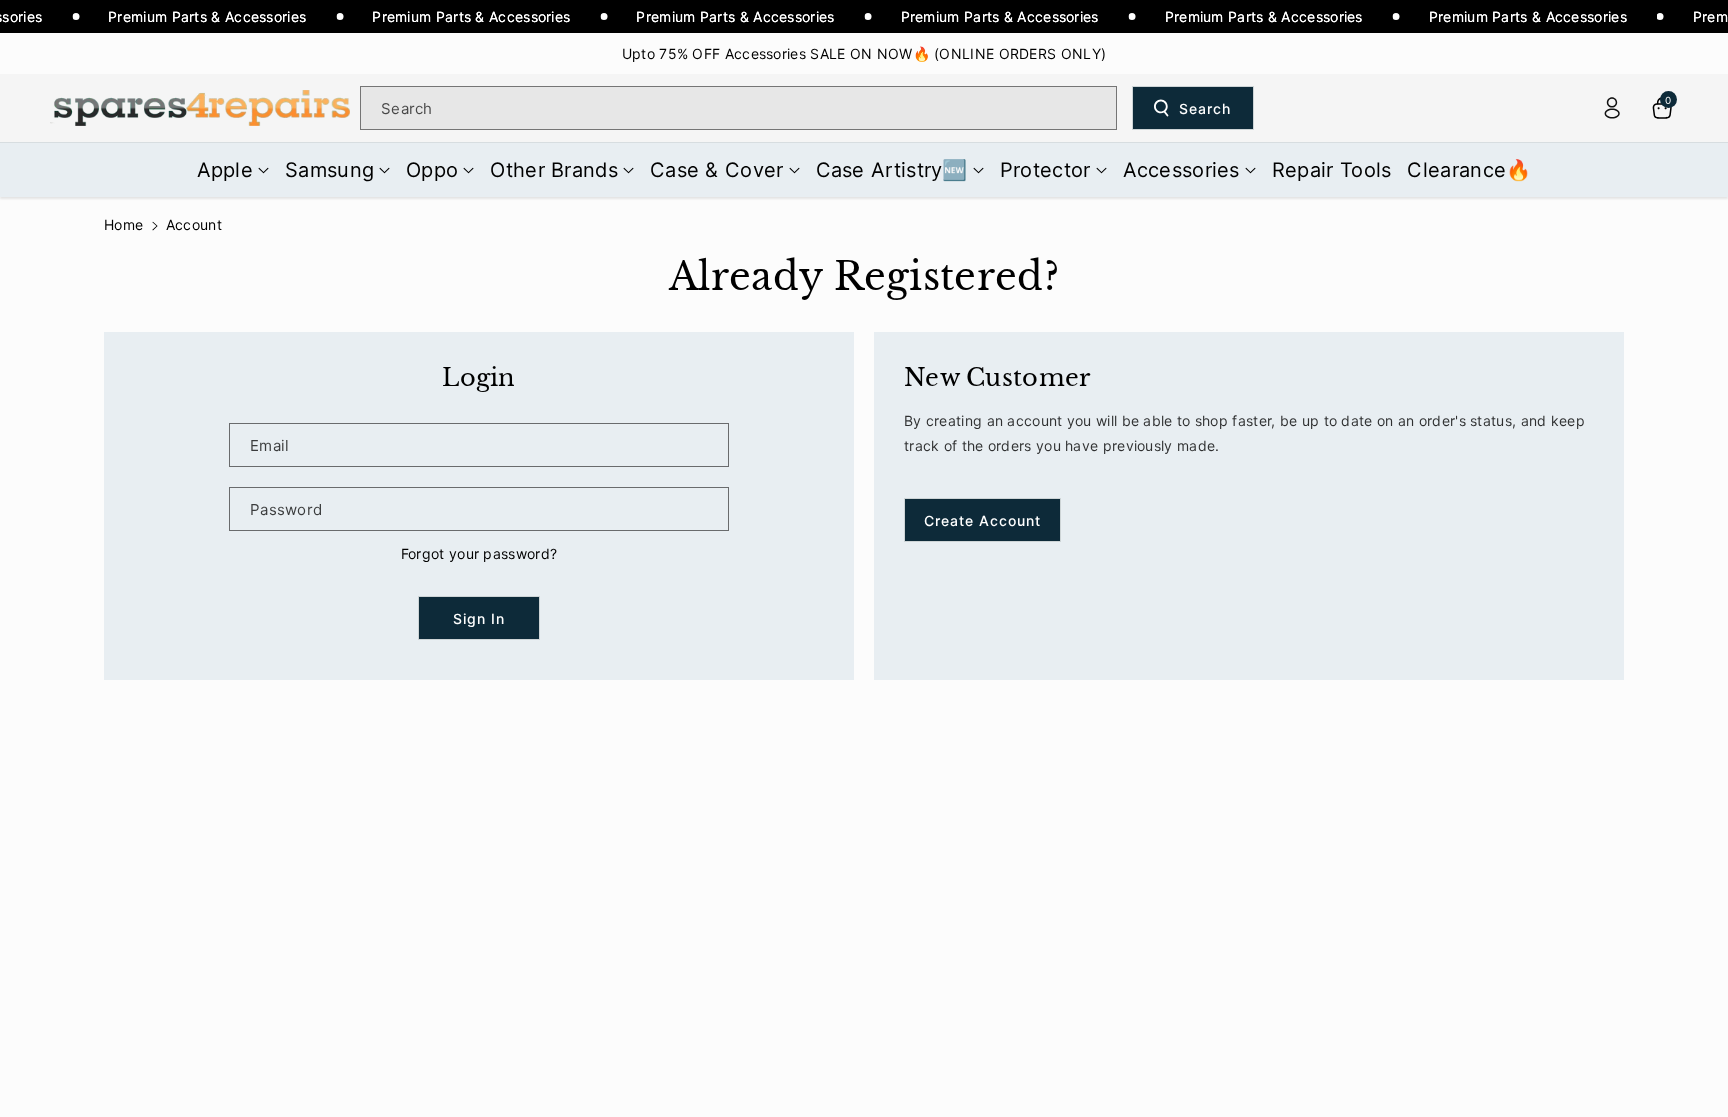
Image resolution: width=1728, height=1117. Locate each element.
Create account (982, 520)
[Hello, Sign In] (1612, 108)
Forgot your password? (479, 553)
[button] (233, 170)
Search (1205, 108)
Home (123, 224)
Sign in (479, 618)
